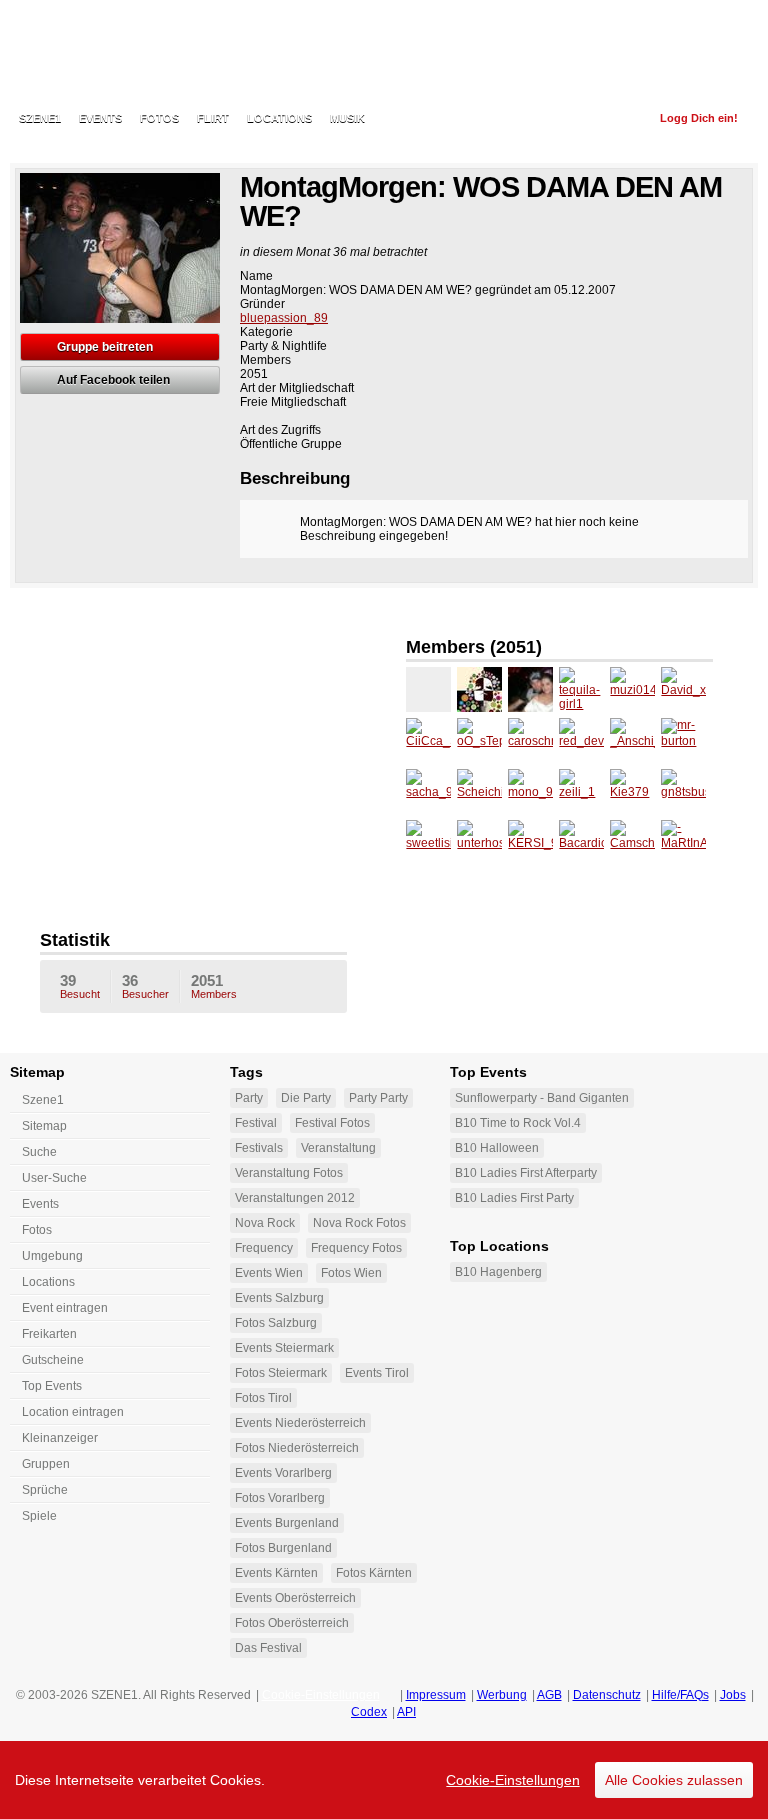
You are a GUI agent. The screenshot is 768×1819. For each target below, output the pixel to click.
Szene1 (43, 1100)
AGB (549, 1695)
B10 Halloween (497, 1148)
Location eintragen (73, 1412)
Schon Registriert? (579, 118)
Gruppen (46, 1464)
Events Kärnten (276, 1573)
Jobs (733, 1695)
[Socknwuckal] (479, 689)
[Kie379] (632, 791)
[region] (384, 1780)
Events (100, 118)
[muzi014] (632, 689)
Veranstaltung (338, 1148)
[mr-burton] (683, 740)
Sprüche (45, 1490)
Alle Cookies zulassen (674, 1780)
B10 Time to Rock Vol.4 (518, 1123)
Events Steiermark (284, 1348)
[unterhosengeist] (479, 842)
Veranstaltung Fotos (289, 1173)
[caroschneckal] (530, 740)
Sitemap (44, 1126)
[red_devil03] (581, 740)
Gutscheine (53, 1360)
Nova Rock (265, 1223)
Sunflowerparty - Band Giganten (542, 1098)
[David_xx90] (683, 689)
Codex (369, 1712)
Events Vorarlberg (283, 1473)
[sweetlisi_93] (428, 842)
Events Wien (269, 1273)
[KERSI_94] (530, 842)
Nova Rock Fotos (359, 1223)
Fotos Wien (351, 1273)
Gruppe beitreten (105, 347)
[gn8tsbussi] (683, 791)
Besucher (145, 986)
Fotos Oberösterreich (292, 1623)
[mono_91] (530, 791)
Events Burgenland (287, 1523)
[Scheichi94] (479, 791)
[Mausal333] (530, 689)
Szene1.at (127, 55)
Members (214, 986)
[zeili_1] (581, 791)
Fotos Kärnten (374, 1573)
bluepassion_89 (284, 318)
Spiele (39, 1516)
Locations (279, 118)
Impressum (436, 1695)
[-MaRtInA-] (683, 842)
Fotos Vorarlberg (280, 1498)
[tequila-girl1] (581, 689)
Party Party (378, 1098)
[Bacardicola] (581, 842)
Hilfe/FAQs (680, 1695)
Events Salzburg (279, 1298)
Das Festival (268, 1648)
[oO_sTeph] (479, 740)
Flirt (213, 118)
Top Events (52, 1386)
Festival (256, 1123)
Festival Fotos (332, 1123)
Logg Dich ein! (699, 118)
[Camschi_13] (632, 842)
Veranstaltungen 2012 (295, 1198)
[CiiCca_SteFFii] (428, 740)
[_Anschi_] (632, 740)
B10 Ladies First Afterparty (526, 1173)
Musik (347, 118)
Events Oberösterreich (295, 1598)
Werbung (502, 1695)
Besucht (80, 986)
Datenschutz (607, 1695)
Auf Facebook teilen (113, 380)
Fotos (159, 118)
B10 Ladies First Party (514, 1198)
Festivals (259, 1148)
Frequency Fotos (356, 1248)
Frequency (264, 1248)
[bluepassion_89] (428, 689)
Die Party (306, 1098)
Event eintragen (65, 1308)
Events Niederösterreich (300, 1423)
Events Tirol (377, 1373)
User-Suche (54, 1178)
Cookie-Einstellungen (513, 1780)
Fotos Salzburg (276, 1323)
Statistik (75, 940)
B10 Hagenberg (498, 1272)
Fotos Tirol (263, 1398)
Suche (39, 1152)
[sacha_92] (428, 791)
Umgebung (52, 1256)
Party (249, 1098)
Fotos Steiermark (281, 1373)
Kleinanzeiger (60, 1438)
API (406, 1712)
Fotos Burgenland (283, 1548)
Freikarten (49, 1334)
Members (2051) (474, 647)
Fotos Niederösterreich (297, 1448)
